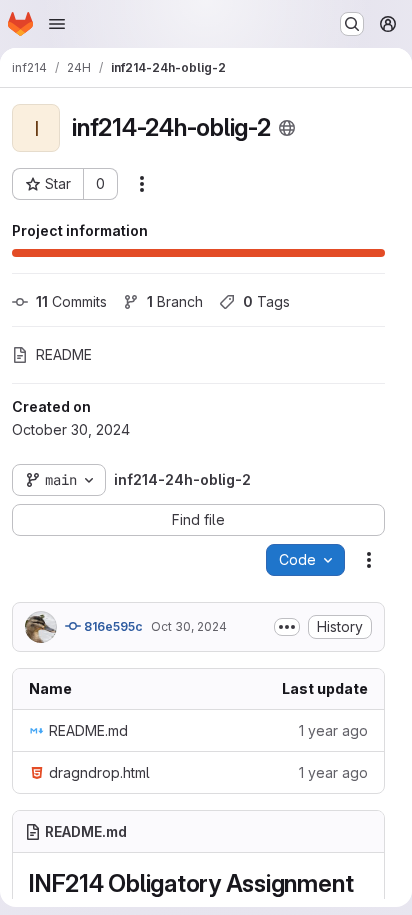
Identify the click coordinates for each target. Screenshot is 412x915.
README (64, 354)
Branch (175, 301)
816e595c (112, 626)
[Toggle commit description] (287, 627)
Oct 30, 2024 (189, 626)
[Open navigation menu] (57, 24)
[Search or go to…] (352, 24)
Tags (266, 301)
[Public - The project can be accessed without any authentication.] (287, 128)
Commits (71, 301)
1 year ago (333, 730)
